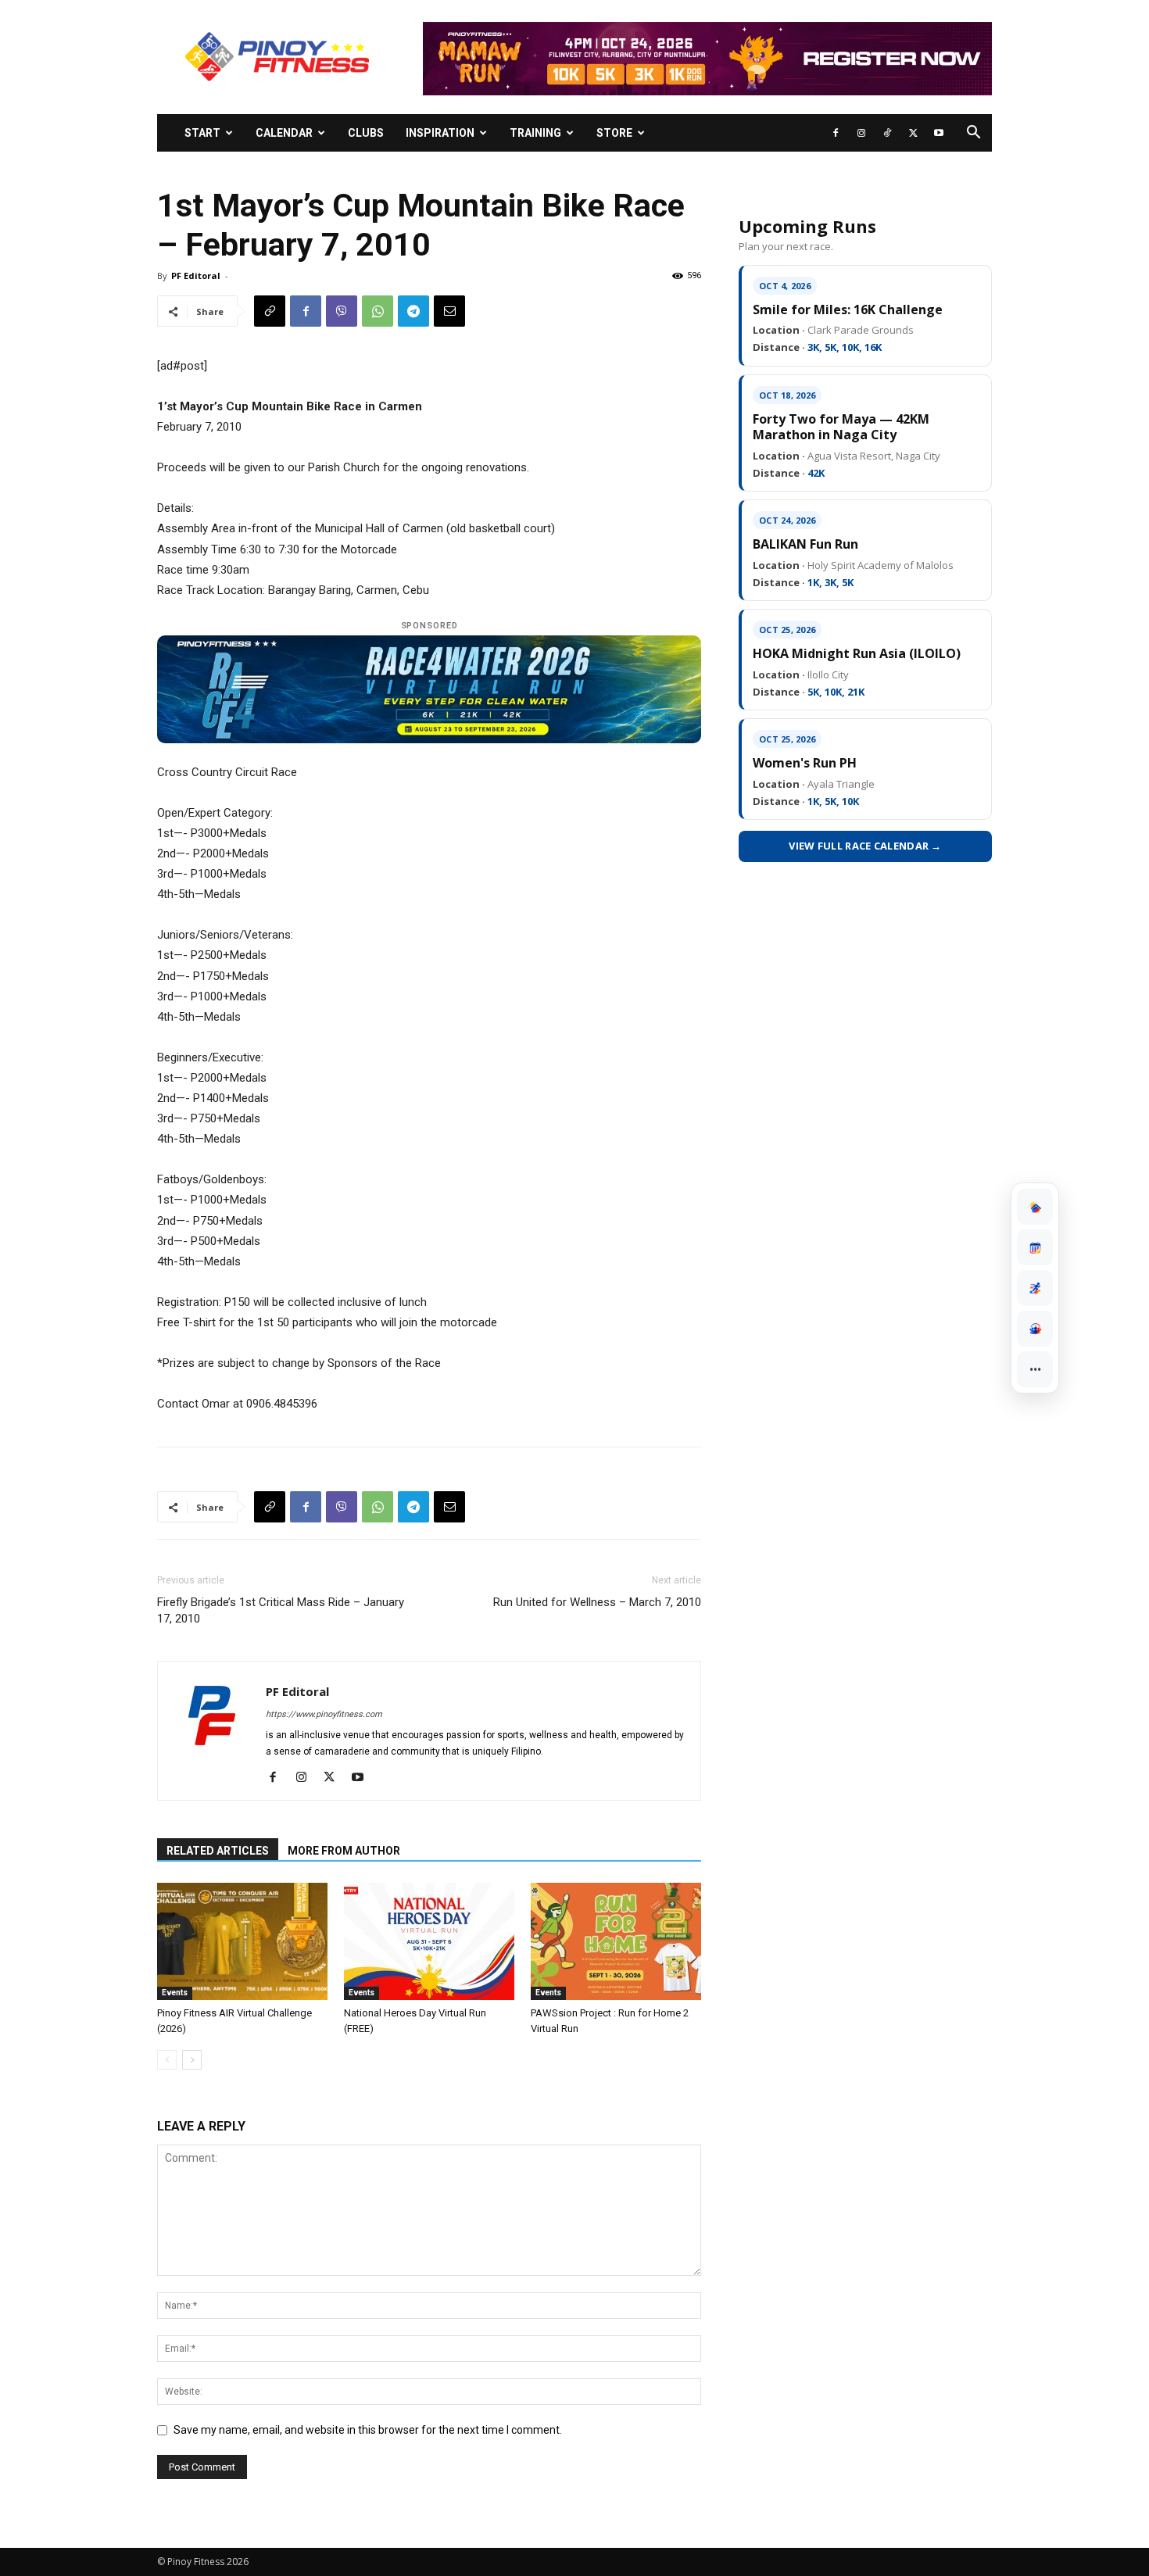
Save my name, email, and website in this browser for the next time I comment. (368, 2430)
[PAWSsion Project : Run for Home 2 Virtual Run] (616, 1941)
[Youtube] (939, 133)
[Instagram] (861, 133)
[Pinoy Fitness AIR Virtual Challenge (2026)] (242, 1941)
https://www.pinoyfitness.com (324, 1714)
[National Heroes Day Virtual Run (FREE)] (429, 1941)
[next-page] (192, 2060)
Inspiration (440, 133)
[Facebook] (836, 133)
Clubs (366, 133)
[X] (913, 133)
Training (535, 133)
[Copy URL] (270, 311)
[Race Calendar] (1035, 1247)
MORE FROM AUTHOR (344, 1851)
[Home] (1035, 1207)
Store (614, 133)
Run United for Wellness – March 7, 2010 (597, 1602)
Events (175, 1993)
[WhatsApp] (378, 311)
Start (202, 133)
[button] (973, 134)
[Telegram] (413, 311)
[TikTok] (887, 133)
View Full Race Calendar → (865, 846)
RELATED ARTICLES (218, 1851)
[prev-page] (167, 2060)
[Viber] (342, 311)
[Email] (449, 311)
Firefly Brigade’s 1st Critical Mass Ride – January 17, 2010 (281, 1610)
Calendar (284, 133)
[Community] (1035, 1329)
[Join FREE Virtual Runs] (1035, 1288)
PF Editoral (196, 275)
